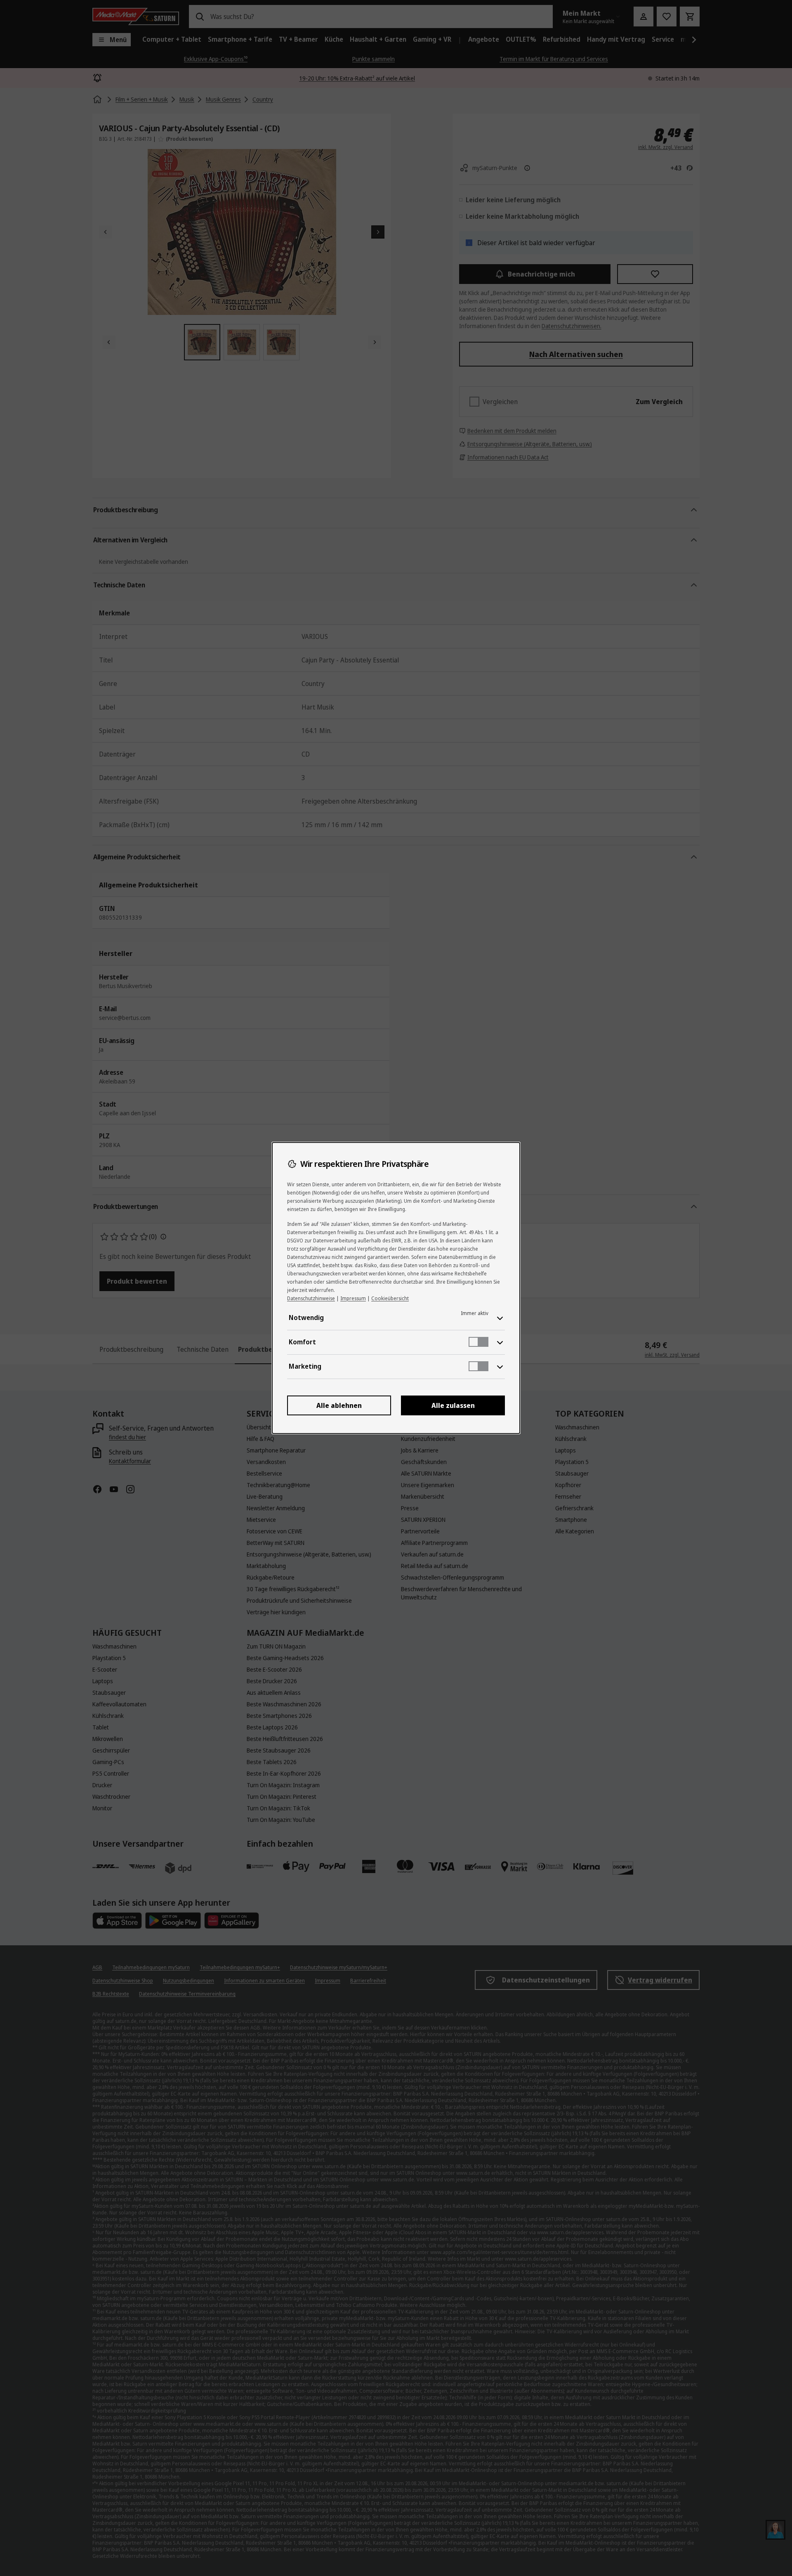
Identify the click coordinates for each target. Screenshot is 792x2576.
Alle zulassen (453, 1405)
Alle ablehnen (339, 1405)
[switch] (478, 1342)
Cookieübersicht (390, 1298)
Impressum (353, 1298)
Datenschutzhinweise (311, 1298)
